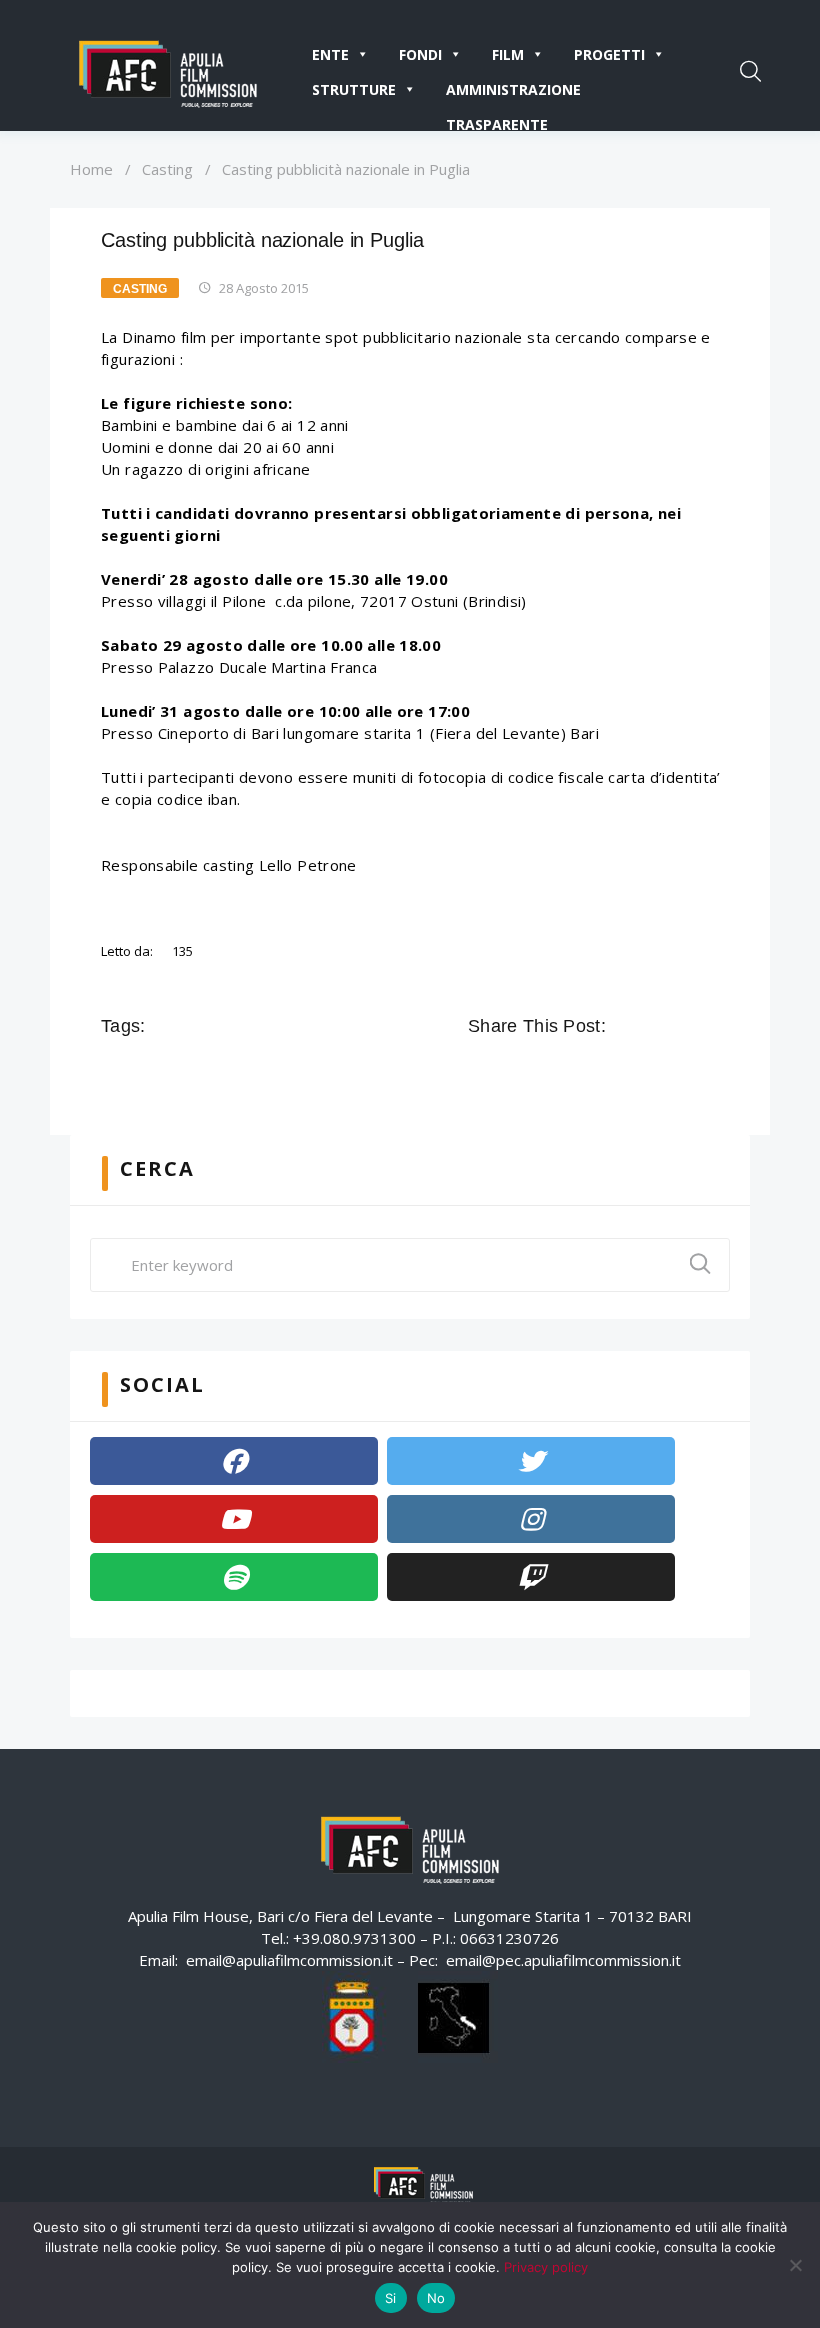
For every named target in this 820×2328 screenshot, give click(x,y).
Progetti (609, 54)
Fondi (420, 54)
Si (391, 2298)
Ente (330, 54)
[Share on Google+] (680, 1026)
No (436, 2298)
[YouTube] (234, 1519)
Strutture (354, 89)
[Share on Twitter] (652, 1026)
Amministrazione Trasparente (513, 93)
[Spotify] (234, 1577)
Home (91, 169)
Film (508, 54)
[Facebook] (234, 1461)
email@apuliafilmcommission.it (289, 1960)
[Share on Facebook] (624, 1026)
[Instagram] (531, 1519)
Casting (167, 169)
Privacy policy (546, 2267)
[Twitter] (531, 1461)
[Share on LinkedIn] (708, 1026)
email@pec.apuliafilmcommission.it (563, 1960)
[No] (795, 2265)
